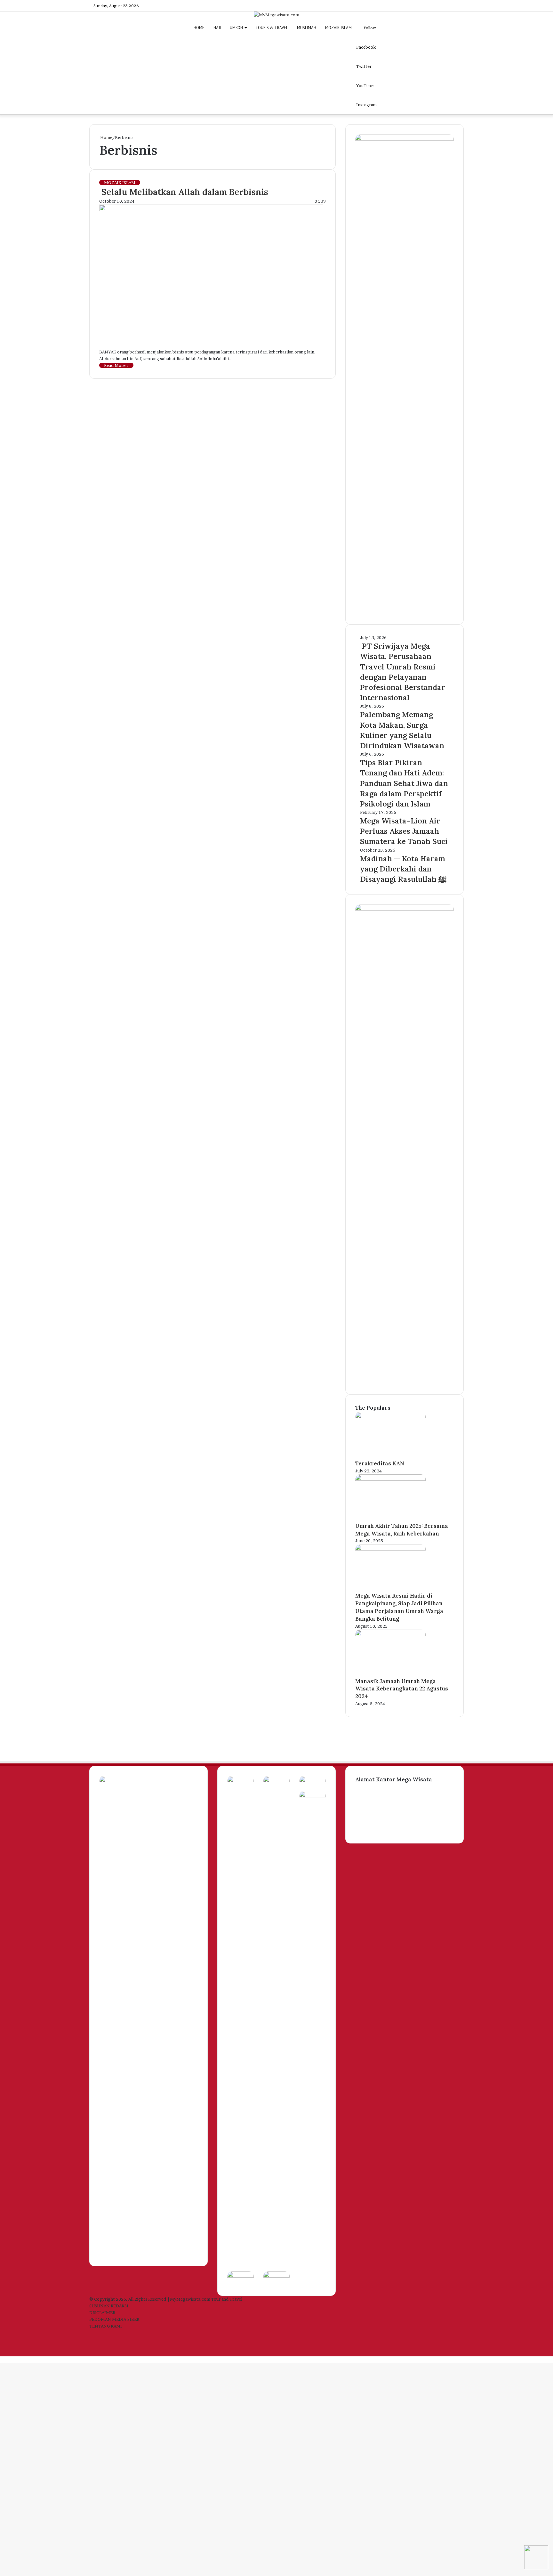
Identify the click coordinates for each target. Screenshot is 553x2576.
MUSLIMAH (307, 28)
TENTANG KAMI (106, 2326)
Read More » (116, 365)
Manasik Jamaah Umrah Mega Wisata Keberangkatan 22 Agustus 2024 (402, 1689)
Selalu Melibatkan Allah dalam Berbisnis (184, 192)
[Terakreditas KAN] (390, 1417)
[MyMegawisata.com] (276, 15)
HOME (199, 28)
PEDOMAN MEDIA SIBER (114, 2319)
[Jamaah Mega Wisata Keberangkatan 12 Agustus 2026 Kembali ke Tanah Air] (240, 1781)
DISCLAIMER (102, 2313)
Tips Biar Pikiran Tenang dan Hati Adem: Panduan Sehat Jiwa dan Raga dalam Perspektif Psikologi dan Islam (404, 783)
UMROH (236, 28)
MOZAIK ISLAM (338, 28)
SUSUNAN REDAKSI (109, 2306)
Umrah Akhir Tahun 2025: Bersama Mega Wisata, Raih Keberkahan (402, 1530)
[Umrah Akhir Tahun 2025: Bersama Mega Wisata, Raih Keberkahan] (390, 1479)
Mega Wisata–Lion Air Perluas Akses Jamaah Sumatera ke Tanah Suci (404, 831)
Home (106, 137)
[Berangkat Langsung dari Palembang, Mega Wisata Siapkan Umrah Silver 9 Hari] (313, 1796)
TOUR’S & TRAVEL (272, 28)
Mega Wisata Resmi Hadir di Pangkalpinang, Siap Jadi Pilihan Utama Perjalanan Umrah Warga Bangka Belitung (399, 1607)
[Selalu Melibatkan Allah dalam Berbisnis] (211, 209)
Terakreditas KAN (380, 1463)
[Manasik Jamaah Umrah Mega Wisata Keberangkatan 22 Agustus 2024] (390, 1634)
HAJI (217, 28)
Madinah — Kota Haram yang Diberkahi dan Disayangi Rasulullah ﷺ (403, 869)
